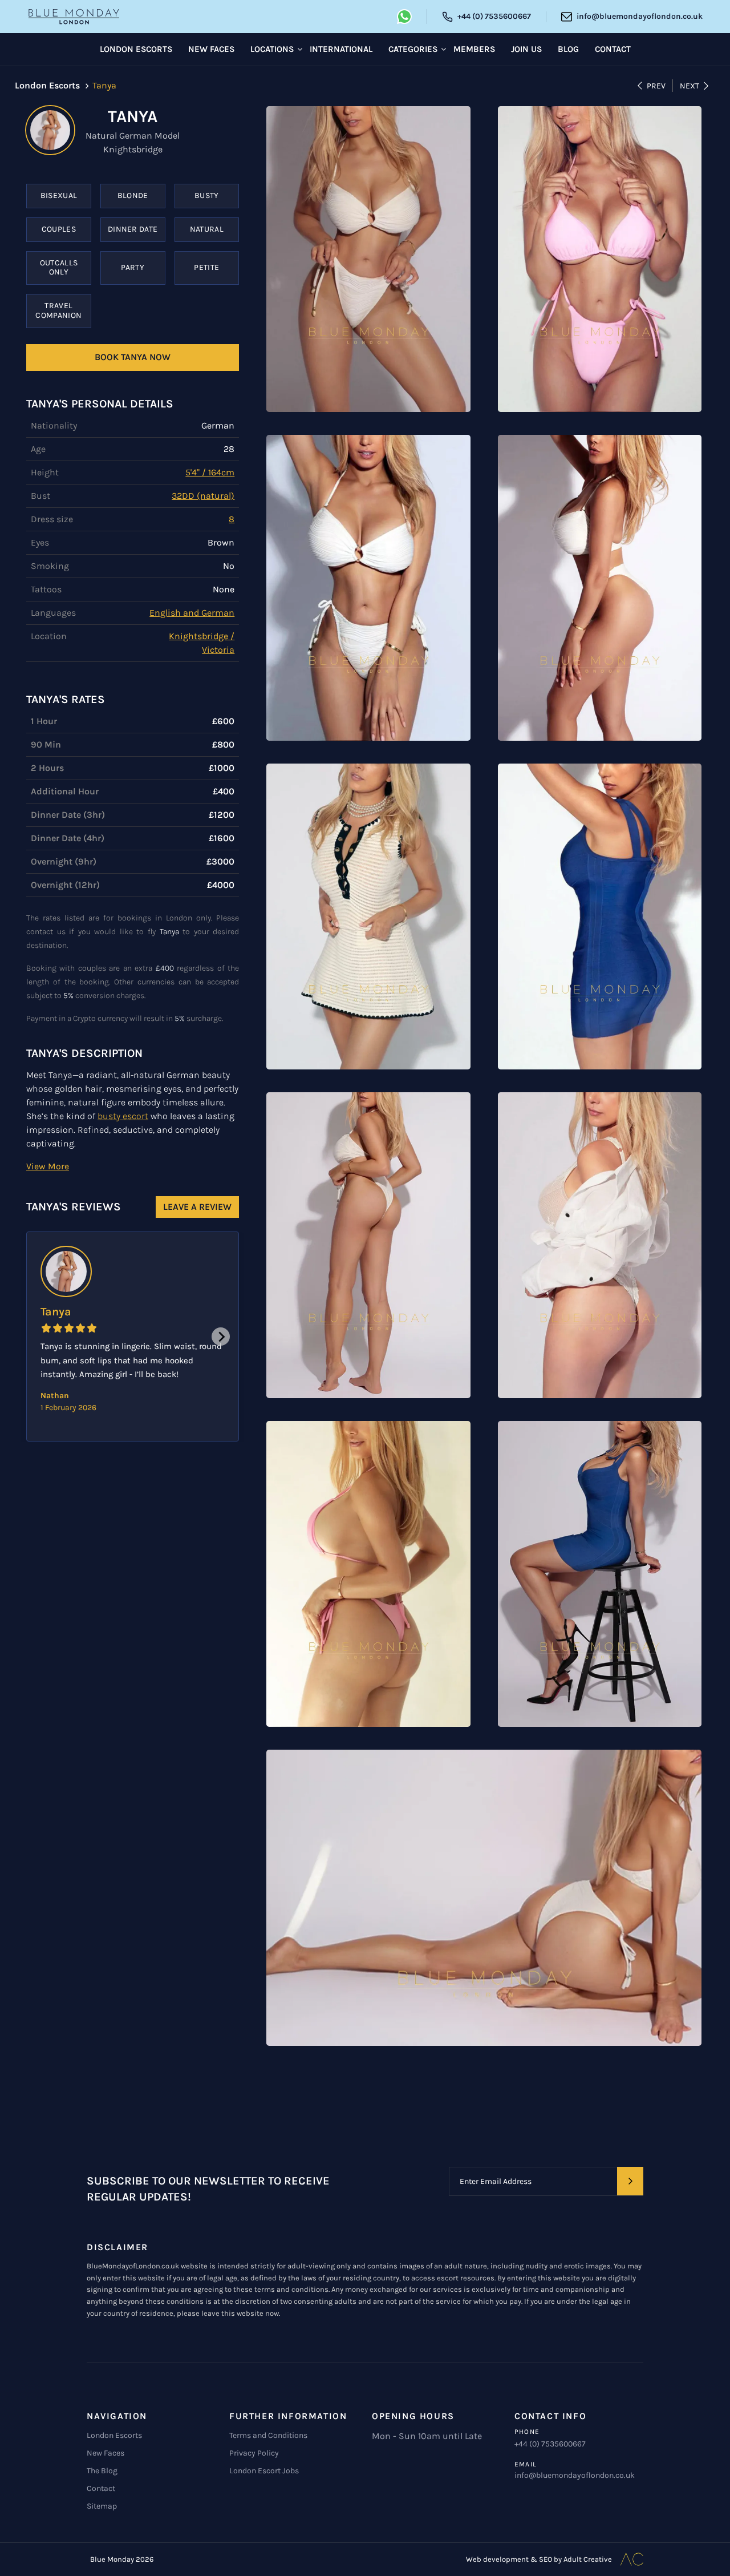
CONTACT (613, 49)
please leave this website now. (228, 2313)
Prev (656, 86)
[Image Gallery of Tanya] (368, 259)
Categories (413, 49)
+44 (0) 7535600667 (550, 2444)
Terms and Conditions (268, 2435)
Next (690, 86)
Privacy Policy (254, 2453)
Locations (272, 49)
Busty (207, 195)
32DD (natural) (203, 496)
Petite (206, 267)
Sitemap (102, 2506)
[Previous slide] (44, 1337)
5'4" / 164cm (210, 472)
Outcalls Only (59, 268)
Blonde (133, 195)
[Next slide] (221, 1337)
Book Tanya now (133, 357)
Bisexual (59, 195)
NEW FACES (211, 49)
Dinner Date (133, 229)
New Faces (106, 2453)
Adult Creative (588, 2559)
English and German (192, 613)
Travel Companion (58, 310)
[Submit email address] (630, 2181)
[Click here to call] (404, 17)
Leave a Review (197, 1207)
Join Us (526, 49)
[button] (48, 1166)
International (341, 49)
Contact (101, 2488)
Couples (59, 229)
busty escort (123, 1116)
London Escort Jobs (264, 2471)
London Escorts (114, 2435)
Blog (568, 49)
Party (133, 267)
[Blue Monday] (74, 17)
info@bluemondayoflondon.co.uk (575, 2475)
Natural (207, 229)
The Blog (102, 2471)
